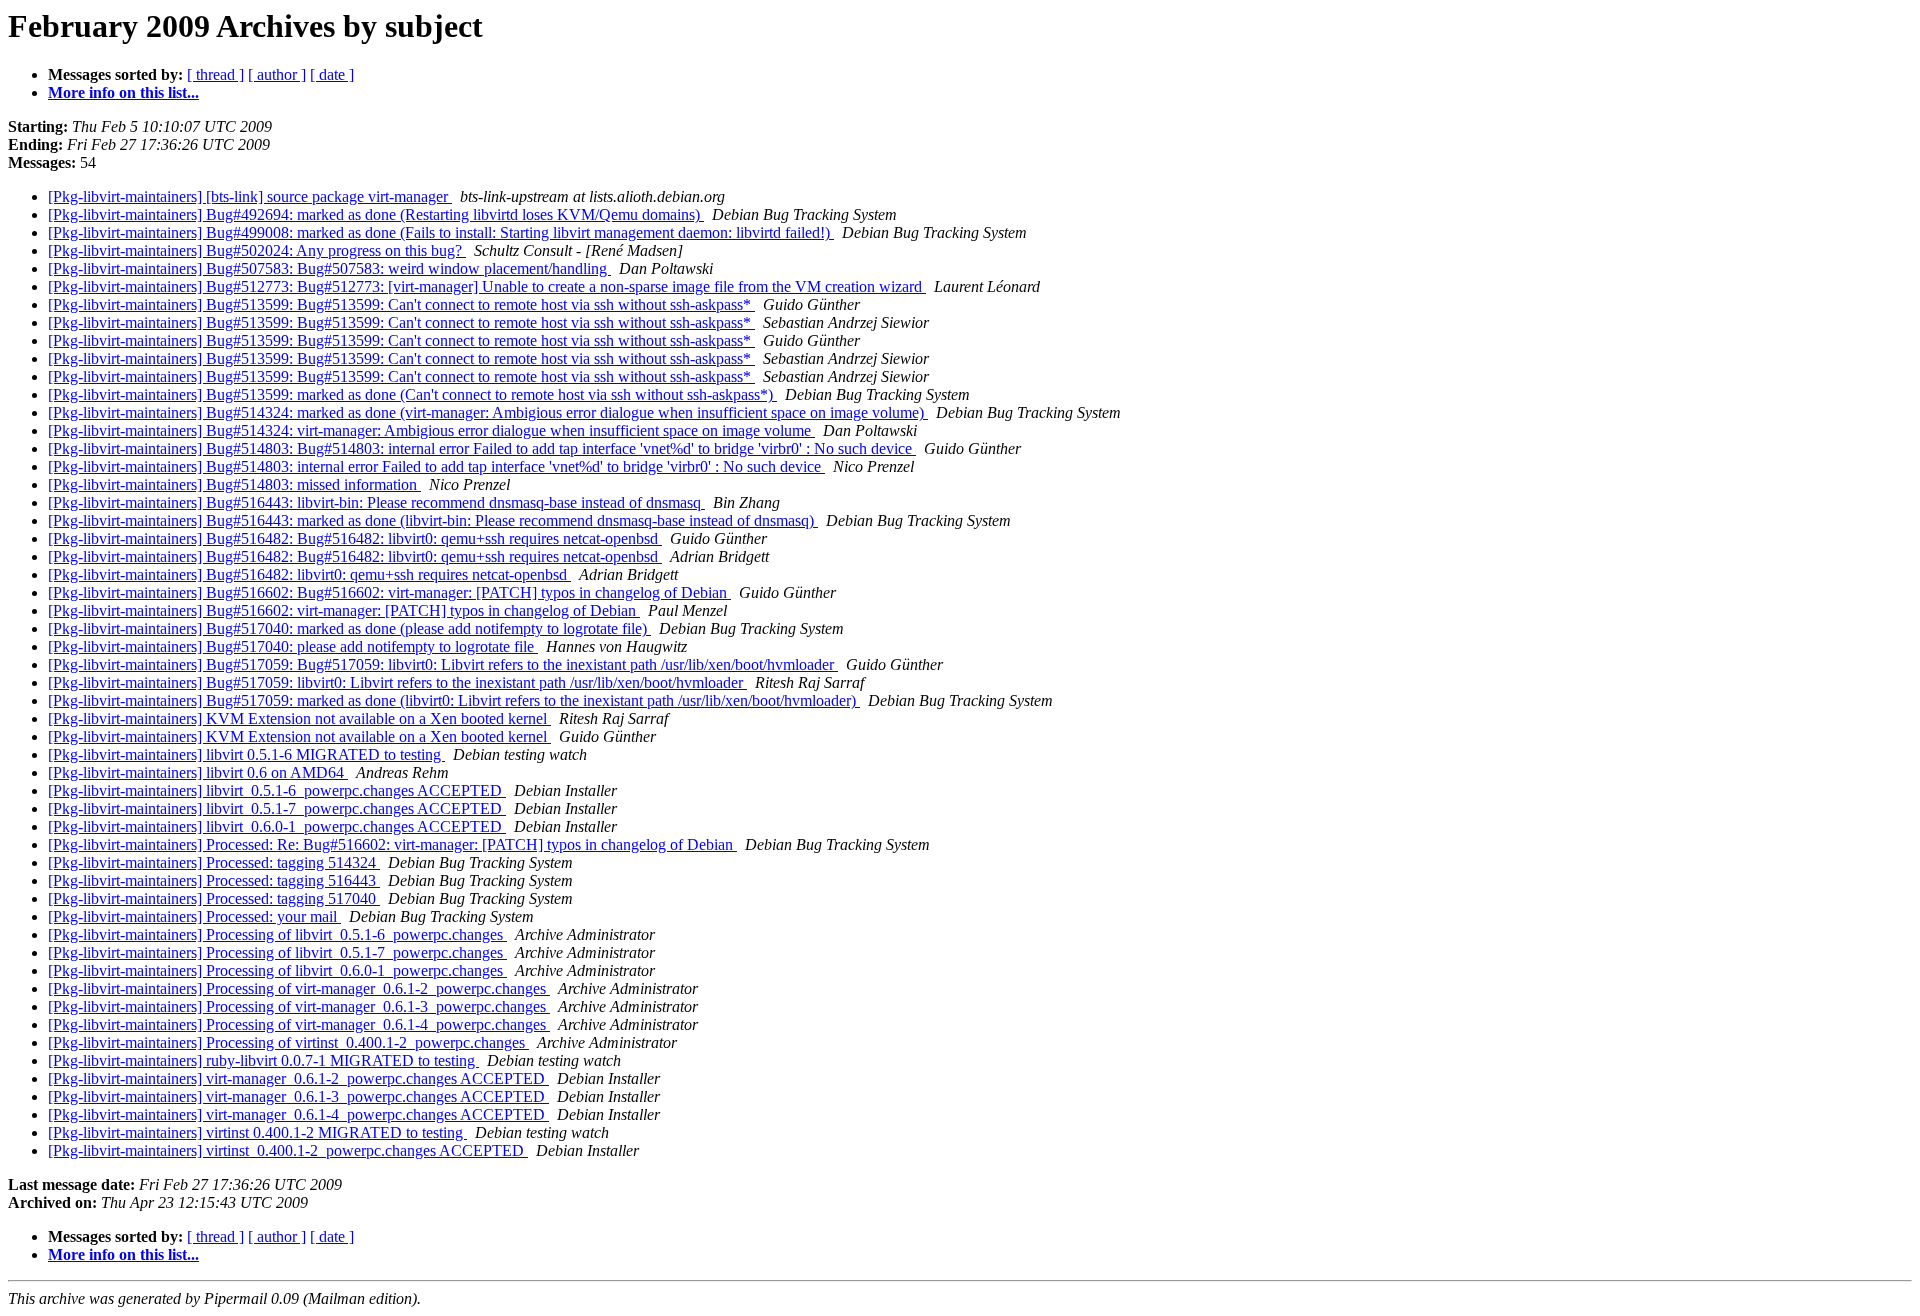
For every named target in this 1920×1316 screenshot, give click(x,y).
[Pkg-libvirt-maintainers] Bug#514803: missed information (234, 484)
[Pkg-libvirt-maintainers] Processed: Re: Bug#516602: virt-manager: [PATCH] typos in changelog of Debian (392, 844)
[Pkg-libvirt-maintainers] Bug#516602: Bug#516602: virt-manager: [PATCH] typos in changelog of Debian (389, 592)
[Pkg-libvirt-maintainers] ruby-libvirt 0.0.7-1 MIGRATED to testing (263, 1060)
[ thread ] (215, 74)
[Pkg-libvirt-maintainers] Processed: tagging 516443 (214, 880)
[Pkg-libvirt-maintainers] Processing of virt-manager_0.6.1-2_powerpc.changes (299, 988)
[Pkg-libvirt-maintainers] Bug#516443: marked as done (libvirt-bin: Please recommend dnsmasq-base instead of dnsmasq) (433, 520)
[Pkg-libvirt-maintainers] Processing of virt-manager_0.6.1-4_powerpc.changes (299, 1024)
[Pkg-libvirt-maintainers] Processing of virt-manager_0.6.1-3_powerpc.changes (299, 1006)
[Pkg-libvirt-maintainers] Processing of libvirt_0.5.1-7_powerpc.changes (277, 952)
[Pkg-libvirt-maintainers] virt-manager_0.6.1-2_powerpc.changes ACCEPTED (298, 1078)
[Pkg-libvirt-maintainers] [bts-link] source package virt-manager (250, 196)
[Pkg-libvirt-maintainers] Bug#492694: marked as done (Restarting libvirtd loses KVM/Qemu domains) (376, 214)
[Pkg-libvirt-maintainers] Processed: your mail (194, 916)
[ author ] (277, 74)
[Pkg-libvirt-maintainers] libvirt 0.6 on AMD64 (198, 772)
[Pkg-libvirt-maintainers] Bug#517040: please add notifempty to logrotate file (293, 646)
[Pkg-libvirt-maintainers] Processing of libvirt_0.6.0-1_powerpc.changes (277, 970)
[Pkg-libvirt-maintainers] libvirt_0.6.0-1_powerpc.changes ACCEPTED (277, 826)
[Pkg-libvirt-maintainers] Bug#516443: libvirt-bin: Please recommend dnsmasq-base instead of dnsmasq (376, 502)
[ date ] (332, 74)
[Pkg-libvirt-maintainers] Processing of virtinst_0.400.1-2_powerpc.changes (288, 1042)
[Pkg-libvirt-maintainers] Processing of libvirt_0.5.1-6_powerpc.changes (277, 934)
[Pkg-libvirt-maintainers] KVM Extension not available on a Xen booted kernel (299, 718)
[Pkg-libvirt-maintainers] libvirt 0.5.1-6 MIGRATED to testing (246, 754)
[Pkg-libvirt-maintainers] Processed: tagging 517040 (214, 898)
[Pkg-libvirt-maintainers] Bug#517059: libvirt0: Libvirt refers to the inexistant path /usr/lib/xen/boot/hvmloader (397, 682)
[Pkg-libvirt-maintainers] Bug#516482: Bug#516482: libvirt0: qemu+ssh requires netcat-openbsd (355, 538)
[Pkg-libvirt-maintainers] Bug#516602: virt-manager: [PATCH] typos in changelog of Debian (344, 610)
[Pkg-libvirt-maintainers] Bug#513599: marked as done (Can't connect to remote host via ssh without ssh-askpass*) (412, 394)
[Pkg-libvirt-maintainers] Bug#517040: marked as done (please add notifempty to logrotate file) (349, 628)
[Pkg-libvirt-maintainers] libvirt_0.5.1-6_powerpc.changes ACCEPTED (277, 790)
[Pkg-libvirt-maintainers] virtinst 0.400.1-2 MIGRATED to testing (257, 1132)
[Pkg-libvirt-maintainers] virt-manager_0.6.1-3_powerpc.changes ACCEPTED (298, 1096)
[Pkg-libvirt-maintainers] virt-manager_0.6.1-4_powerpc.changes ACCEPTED (298, 1114)
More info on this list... (123, 92)
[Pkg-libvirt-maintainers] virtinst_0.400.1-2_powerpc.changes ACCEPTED (288, 1150)
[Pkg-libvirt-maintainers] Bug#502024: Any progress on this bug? (257, 250)
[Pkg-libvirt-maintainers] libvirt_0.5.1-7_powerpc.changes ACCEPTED (277, 808)
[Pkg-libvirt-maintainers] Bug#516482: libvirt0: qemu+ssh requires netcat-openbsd (309, 574)
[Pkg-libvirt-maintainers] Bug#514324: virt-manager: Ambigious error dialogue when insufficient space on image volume (431, 430)
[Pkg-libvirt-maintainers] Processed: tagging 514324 (214, 862)
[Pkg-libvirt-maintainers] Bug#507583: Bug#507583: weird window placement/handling (329, 268)
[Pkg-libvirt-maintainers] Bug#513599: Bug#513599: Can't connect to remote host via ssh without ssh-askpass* (401, 304)
